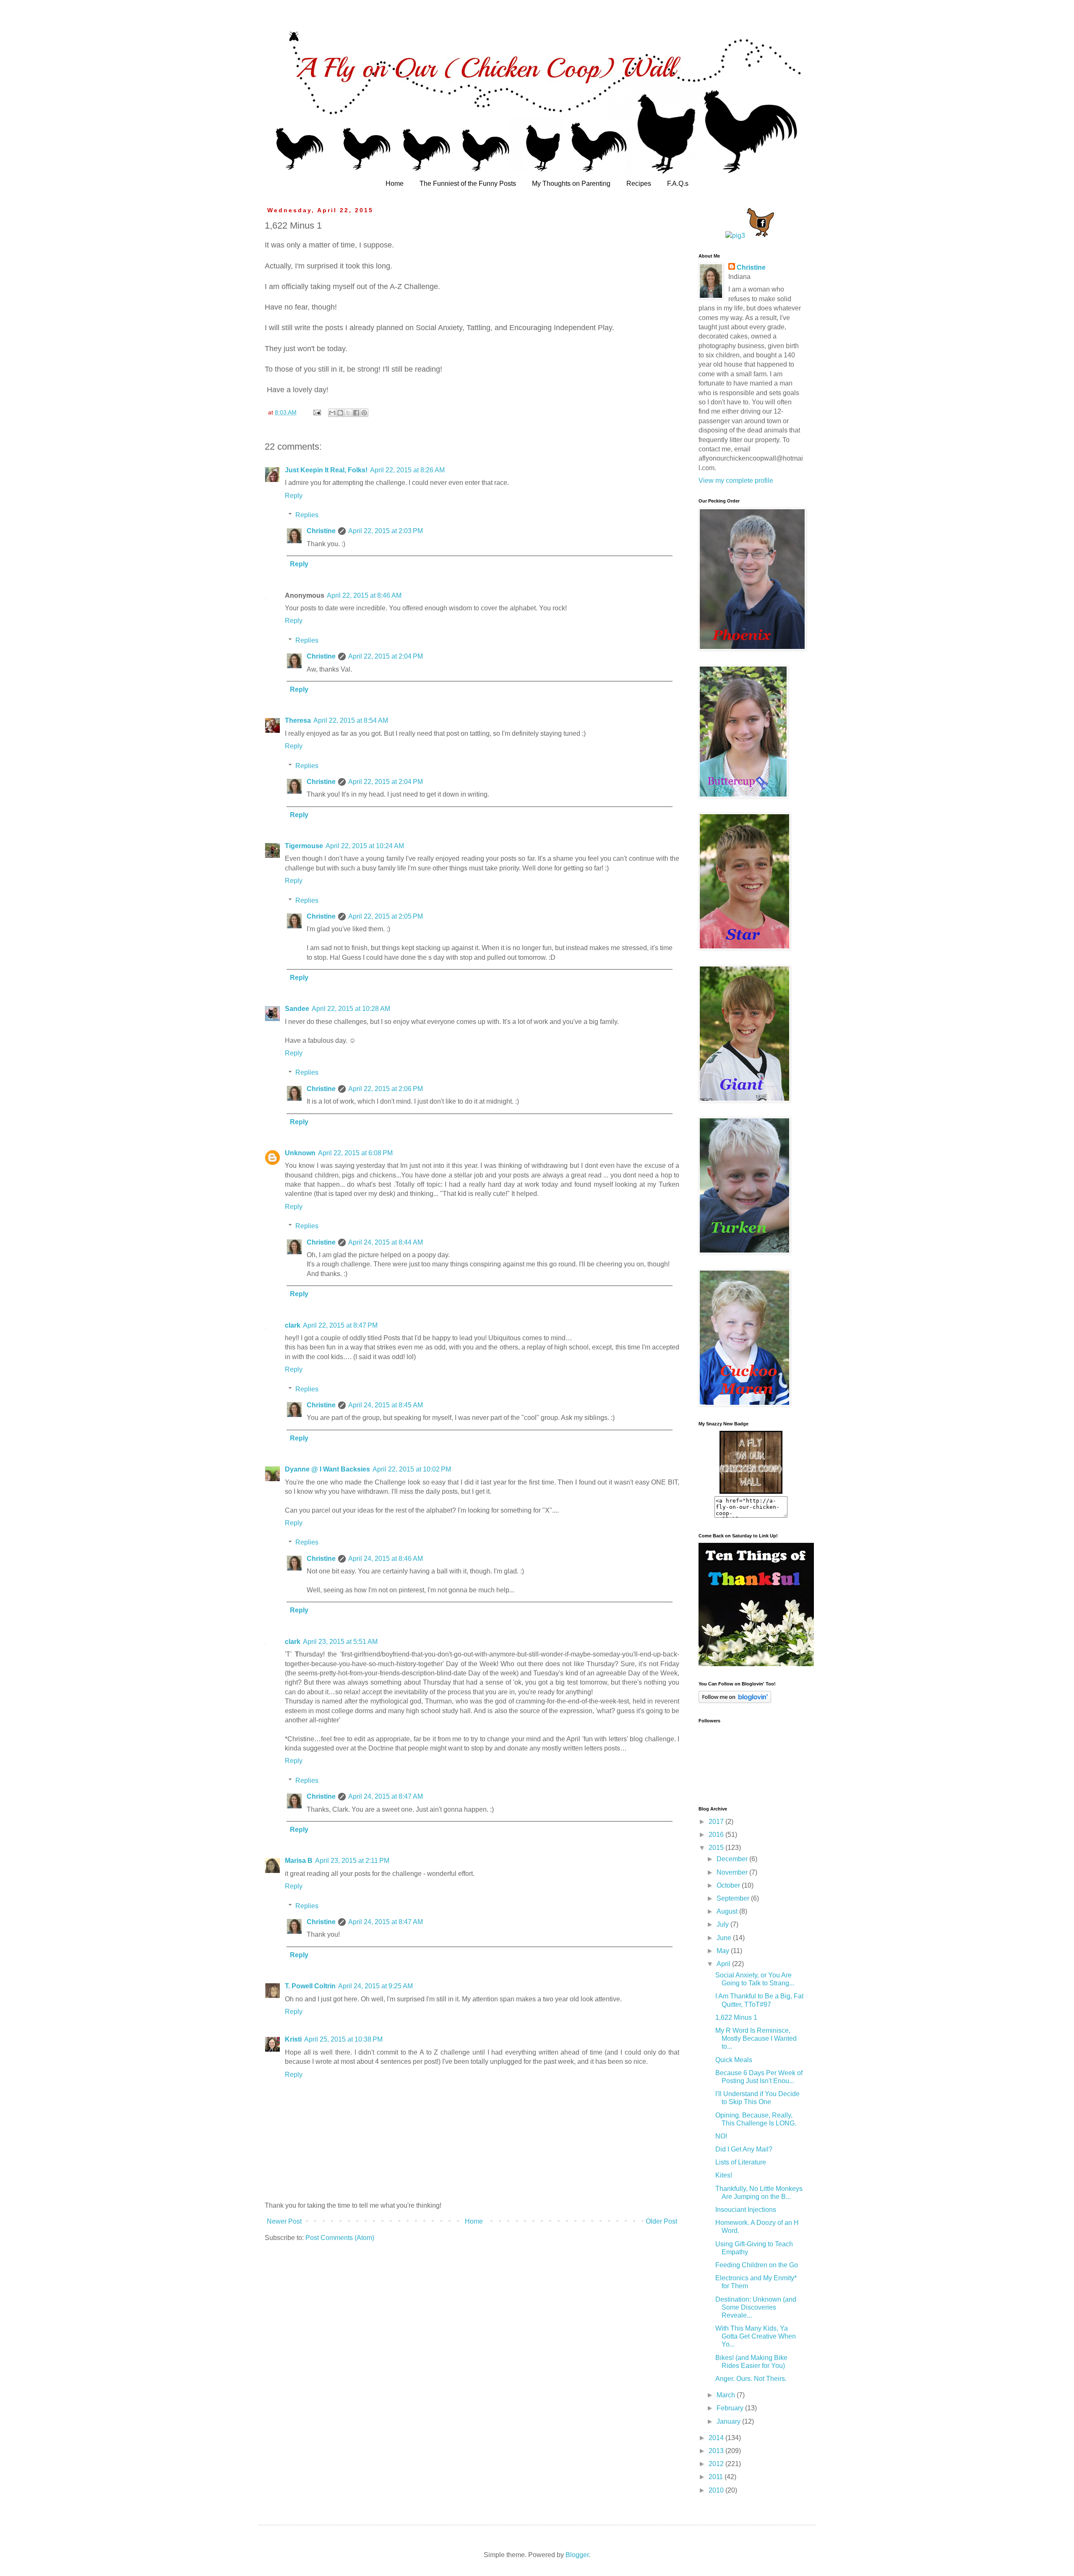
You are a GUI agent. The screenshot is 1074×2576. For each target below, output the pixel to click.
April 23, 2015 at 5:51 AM (340, 1642)
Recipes (639, 184)
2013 (717, 2451)
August (728, 1911)
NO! (721, 2136)
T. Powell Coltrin (310, 1986)
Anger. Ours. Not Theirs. (751, 2379)
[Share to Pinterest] (364, 413)
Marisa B (299, 1861)
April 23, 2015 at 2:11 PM (352, 1861)
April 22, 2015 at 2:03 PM (386, 531)
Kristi (293, 2039)
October (729, 1885)
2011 (717, 2477)
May (724, 1951)
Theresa (298, 720)
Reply (294, 496)
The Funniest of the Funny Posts (468, 184)
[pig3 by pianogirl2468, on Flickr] (735, 236)
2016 (717, 1835)
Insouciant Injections (746, 2210)
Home (395, 184)
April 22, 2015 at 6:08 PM (355, 1153)
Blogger (577, 2555)
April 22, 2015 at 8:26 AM (407, 470)
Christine (321, 531)
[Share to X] (348, 413)
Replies (307, 515)
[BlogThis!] (340, 413)
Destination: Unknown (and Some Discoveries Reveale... (756, 2307)
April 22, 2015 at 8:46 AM (364, 595)
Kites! (724, 2175)
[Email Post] (317, 412)
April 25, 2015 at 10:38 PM (343, 2039)
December (733, 1859)
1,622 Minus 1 (736, 2017)
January (729, 2421)
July (723, 1924)
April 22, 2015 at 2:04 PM (386, 656)
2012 (717, 2464)
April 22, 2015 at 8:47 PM (340, 1325)
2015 (717, 1848)
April (724, 1964)
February (731, 2408)
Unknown (300, 1153)
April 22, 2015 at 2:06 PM (386, 1089)
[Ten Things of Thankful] (756, 1664)
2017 (717, 1822)
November (733, 1872)
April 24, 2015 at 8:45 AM (386, 1405)
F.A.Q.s (678, 184)
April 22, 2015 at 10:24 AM (365, 846)
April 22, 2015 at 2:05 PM (386, 916)
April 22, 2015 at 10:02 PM (412, 1469)
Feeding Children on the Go (757, 2265)
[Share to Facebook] (356, 413)
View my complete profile (736, 481)
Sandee (297, 1009)
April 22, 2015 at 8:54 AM (351, 720)
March (727, 2395)
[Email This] (332, 413)
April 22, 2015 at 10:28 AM (351, 1009)
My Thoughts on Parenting (571, 184)
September (734, 1898)
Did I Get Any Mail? (744, 2149)
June (725, 1938)
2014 (717, 2438)
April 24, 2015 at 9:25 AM (375, 1986)
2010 (717, 2490)
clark (293, 1325)
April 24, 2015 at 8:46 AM (386, 1559)
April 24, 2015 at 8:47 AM (386, 1796)
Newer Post (284, 2221)
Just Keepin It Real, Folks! (326, 470)
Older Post (661, 2221)
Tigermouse (304, 846)
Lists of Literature (741, 2162)
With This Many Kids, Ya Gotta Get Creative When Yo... (756, 2336)
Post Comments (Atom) (340, 2238)
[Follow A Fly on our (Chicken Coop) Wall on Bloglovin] (735, 1701)
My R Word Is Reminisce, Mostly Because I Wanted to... (756, 2038)
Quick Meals (734, 2060)
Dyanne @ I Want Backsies (327, 1469)
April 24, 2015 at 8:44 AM (386, 1242)
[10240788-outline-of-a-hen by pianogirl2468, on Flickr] (761, 236)
